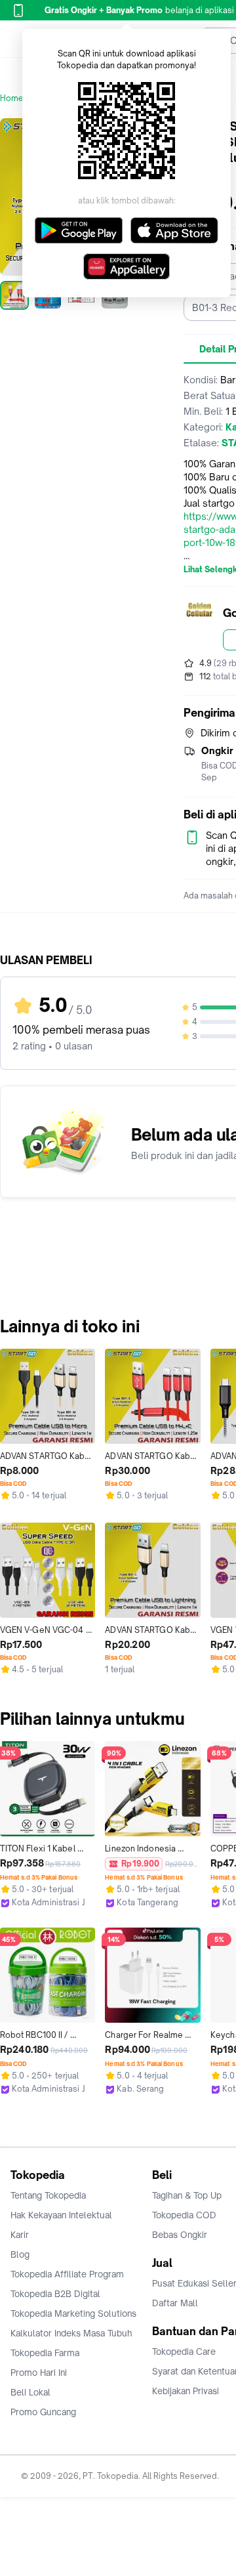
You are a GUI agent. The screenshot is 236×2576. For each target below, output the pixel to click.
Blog (20, 2254)
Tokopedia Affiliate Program (67, 2274)
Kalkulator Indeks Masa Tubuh (71, 2333)
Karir (20, 2235)
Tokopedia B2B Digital (55, 2294)
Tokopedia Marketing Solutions (73, 2313)
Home (12, 98)
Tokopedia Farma (45, 2353)
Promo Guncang (43, 2412)
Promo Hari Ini (39, 2373)
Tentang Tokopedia (48, 2195)
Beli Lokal (30, 2392)
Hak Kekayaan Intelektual (61, 2215)
